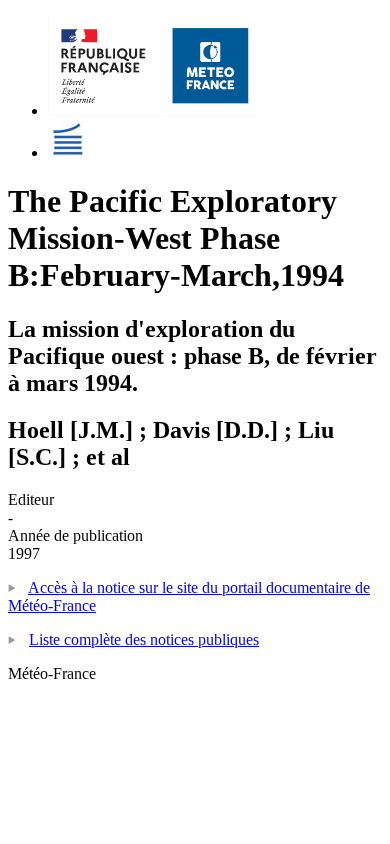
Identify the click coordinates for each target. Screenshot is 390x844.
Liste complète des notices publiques (144, 639)
